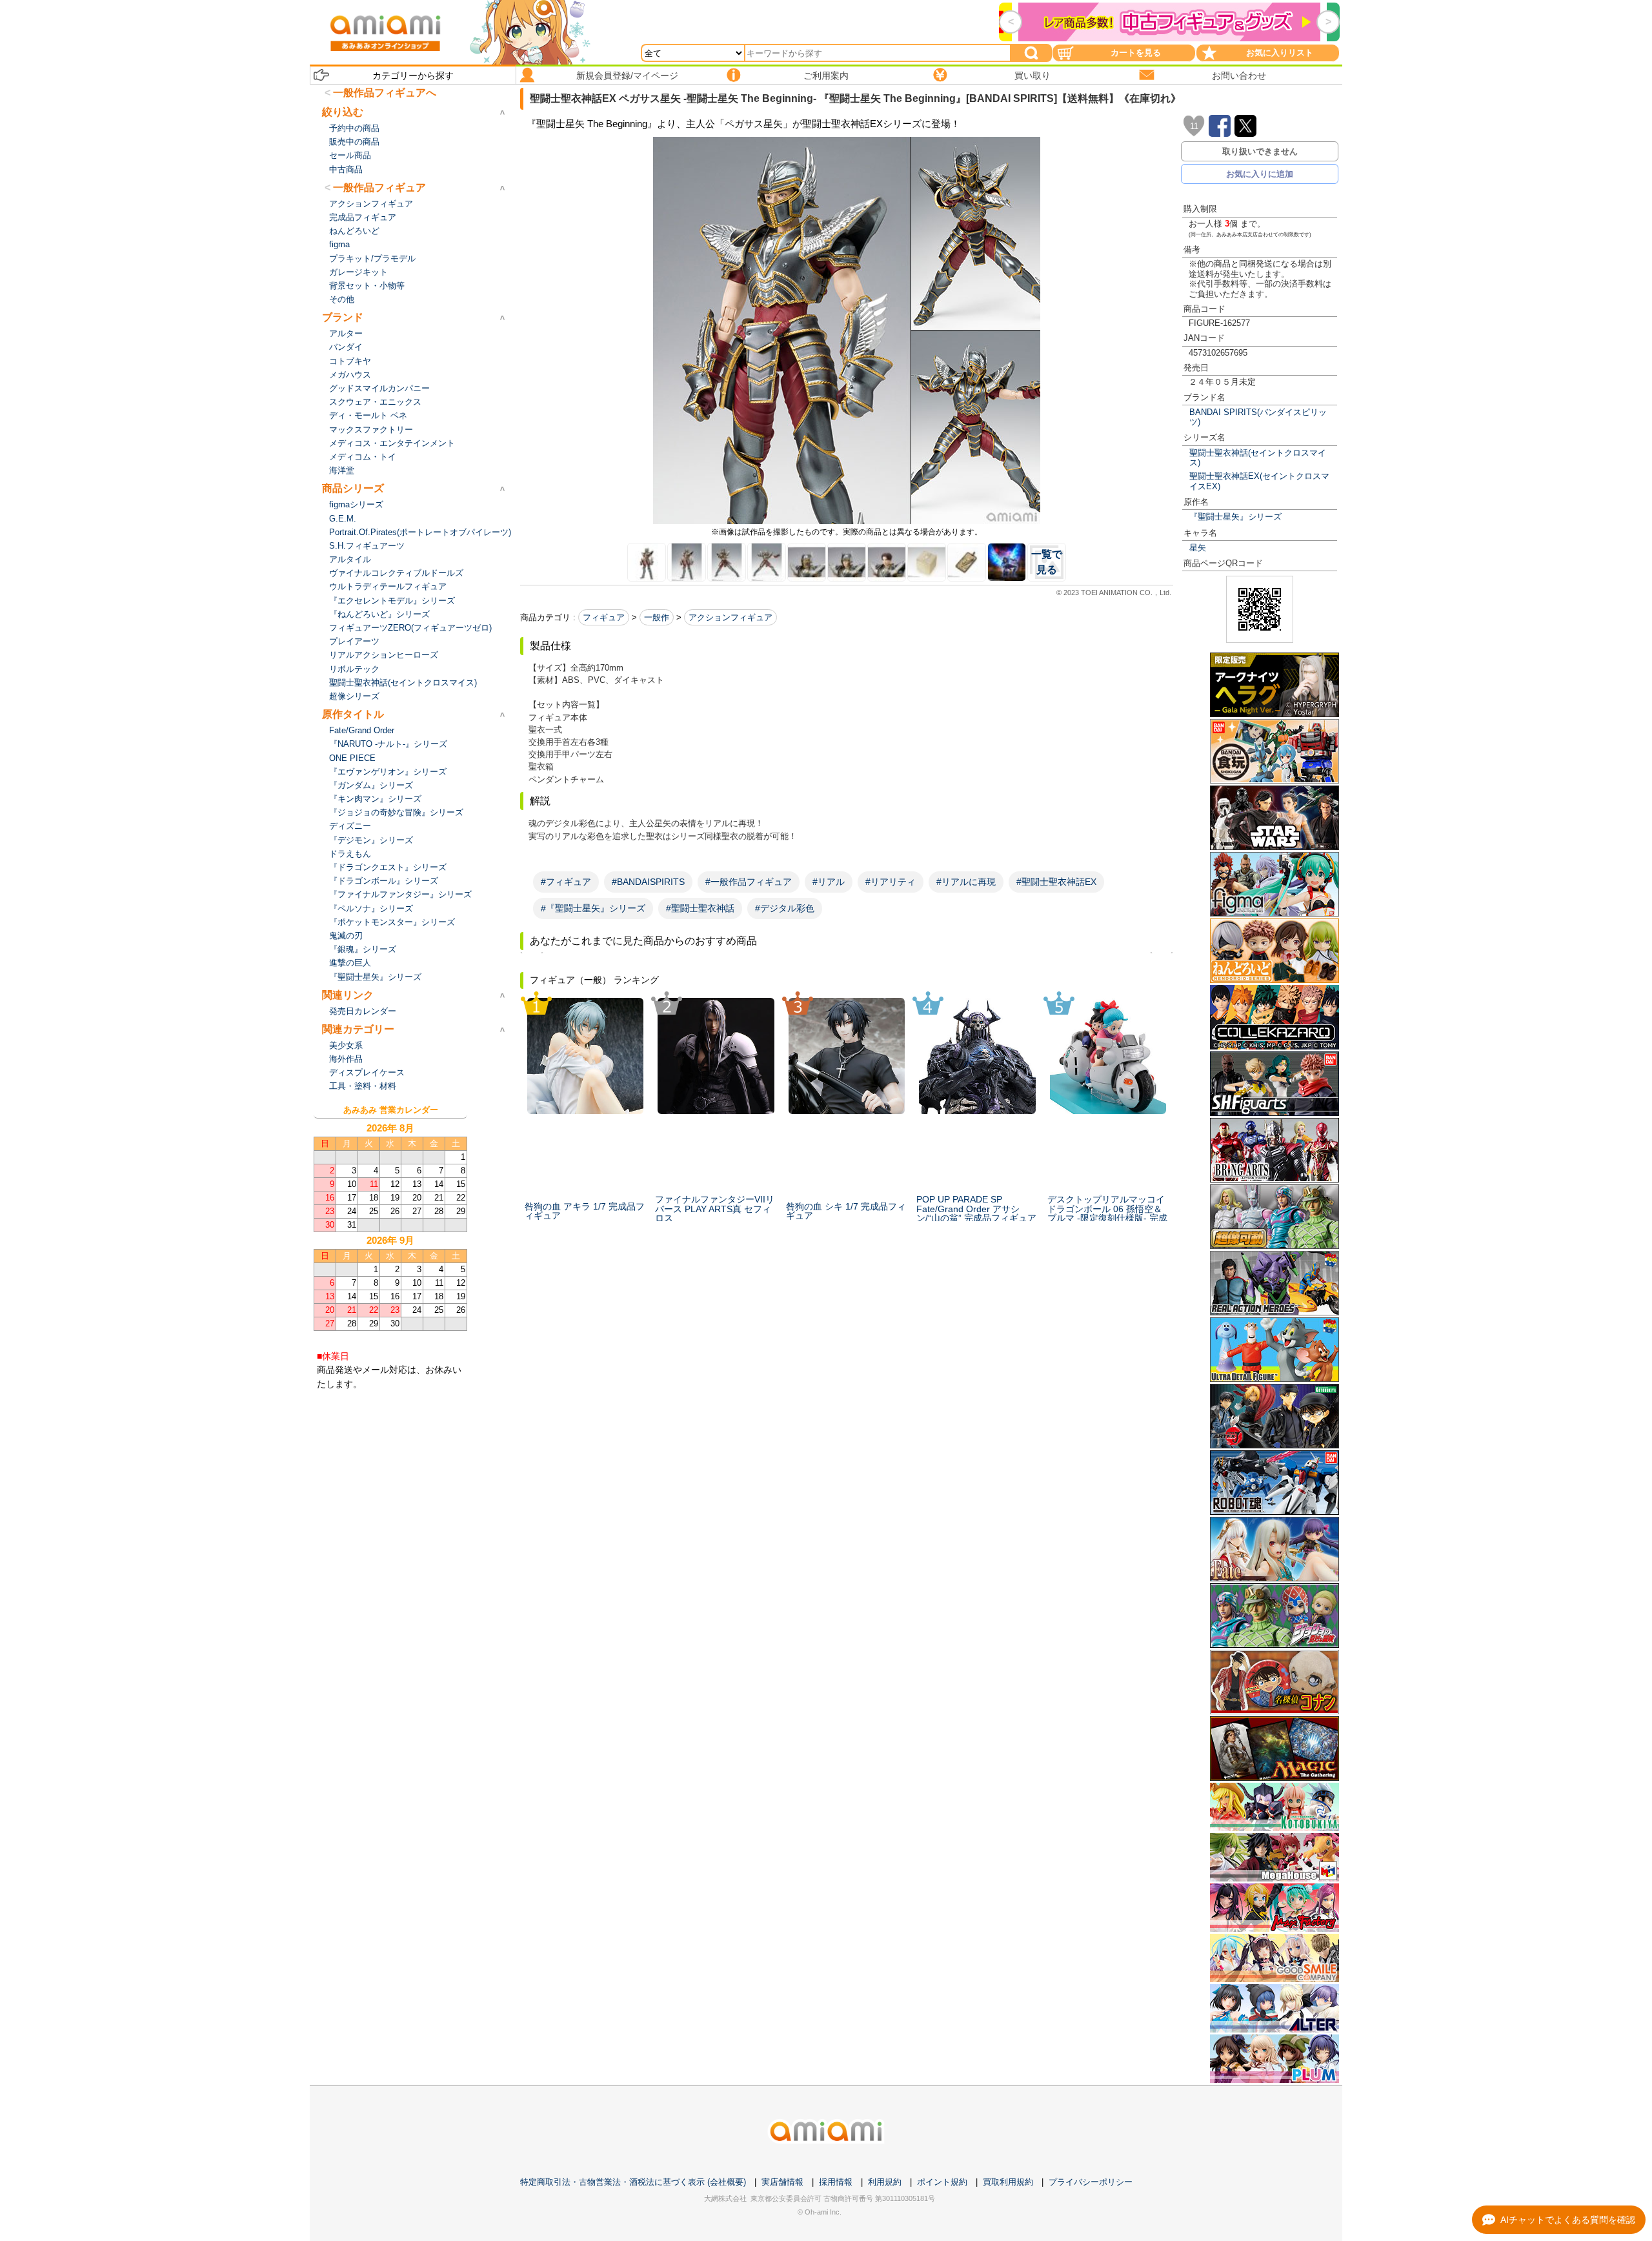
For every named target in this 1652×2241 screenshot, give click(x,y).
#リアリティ (891, 882)
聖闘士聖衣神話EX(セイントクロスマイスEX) (1259, 481)
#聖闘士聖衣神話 (700, 908)
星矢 (1198, 548)
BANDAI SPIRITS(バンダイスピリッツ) (1258, 417)
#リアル (829, 882)
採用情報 (836, 2182)
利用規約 (885, 2182)
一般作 (657, 617)
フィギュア (604, 617)
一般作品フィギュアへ (385, 93)
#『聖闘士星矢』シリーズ (593, 908)
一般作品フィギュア (379, 188)
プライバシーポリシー (1091, 2182)
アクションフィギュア (730, 617)
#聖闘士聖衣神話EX (1056, 882)
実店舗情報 (782, 2182)
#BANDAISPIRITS (648, 882)
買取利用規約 (1008, 2182)
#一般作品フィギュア (749, 882)
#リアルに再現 (966, 882)
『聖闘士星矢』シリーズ (1235, 517)
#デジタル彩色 (785, 908)
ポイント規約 (942, 2182)
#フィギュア (566, 882)
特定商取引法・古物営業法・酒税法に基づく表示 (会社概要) (633, 2182)
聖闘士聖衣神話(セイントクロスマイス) (1258, 458)
